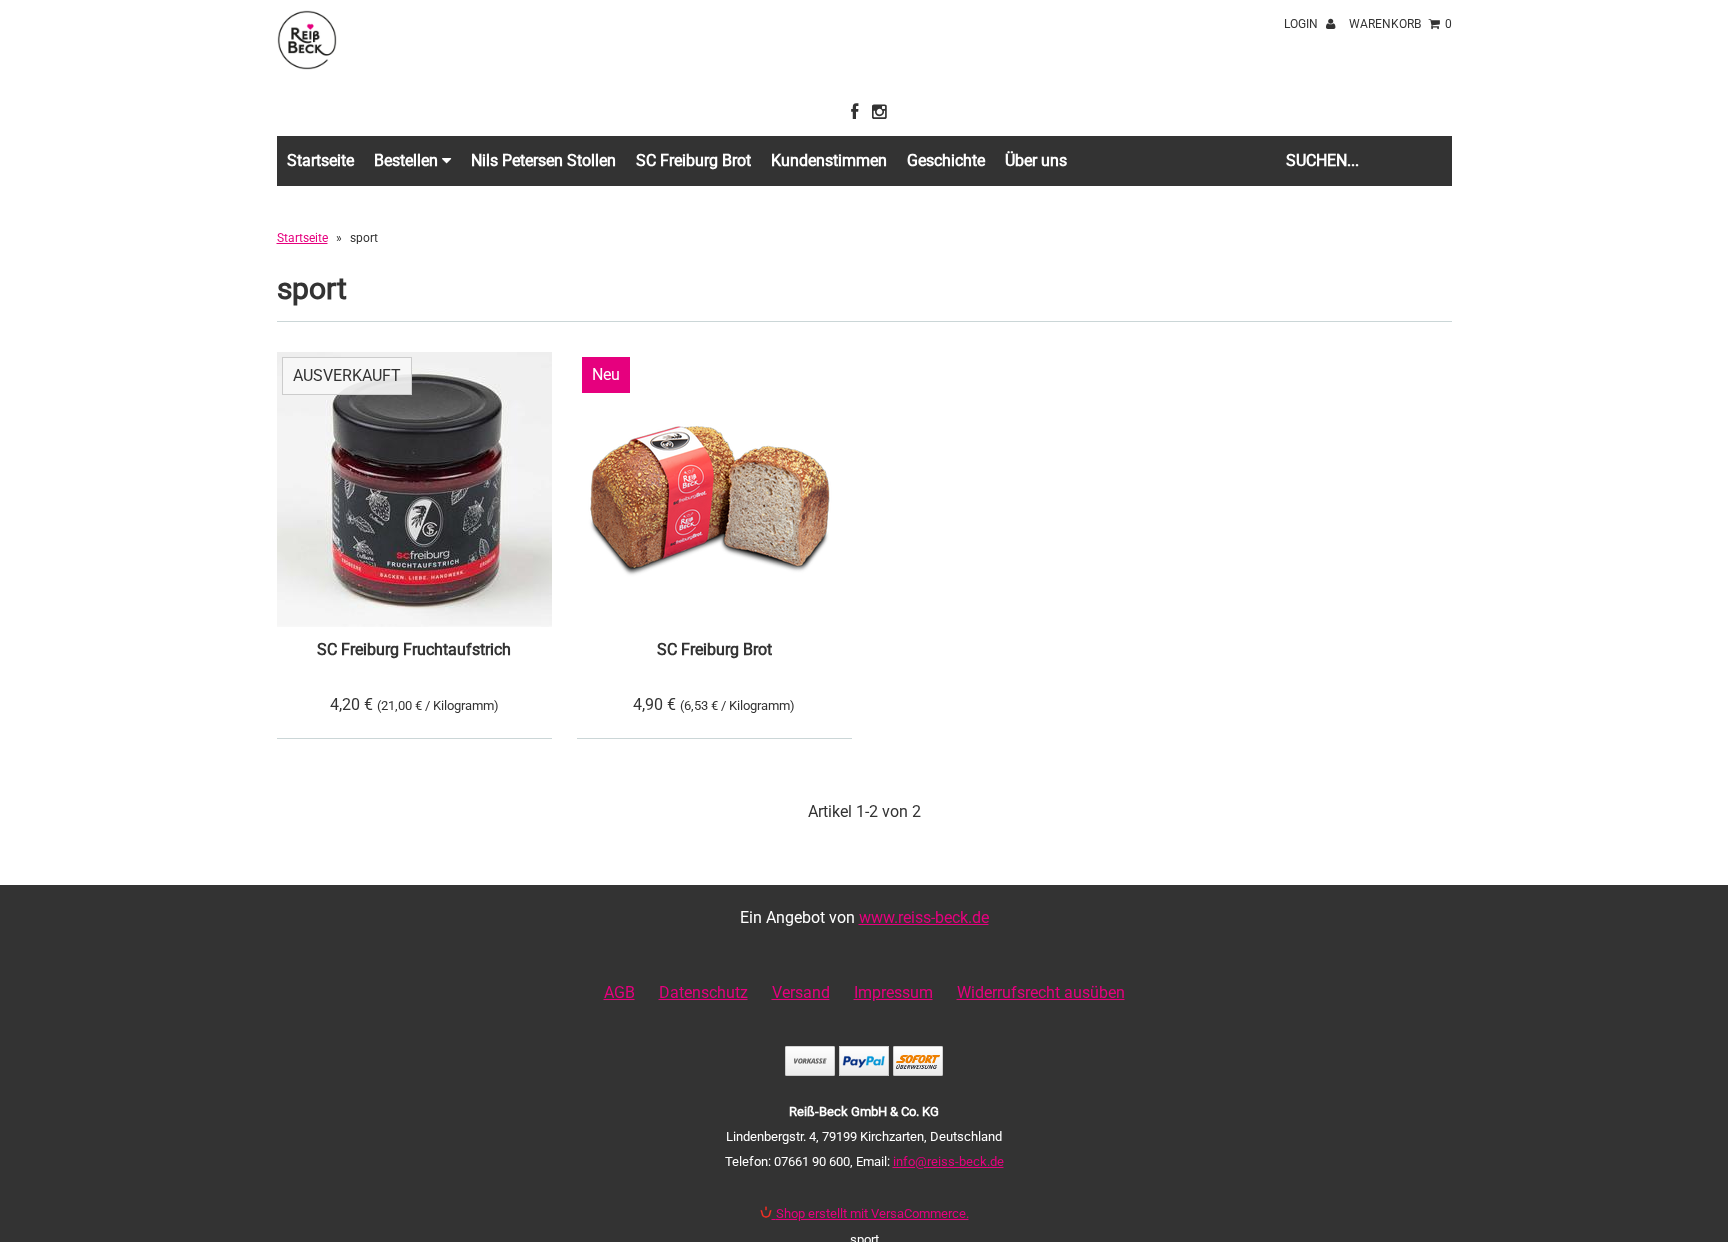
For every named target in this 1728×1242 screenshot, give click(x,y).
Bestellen (408, 160)
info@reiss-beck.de (948, 1161)
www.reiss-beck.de (924, 917)
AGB (619, 992)
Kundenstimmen (829, 160)
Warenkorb (1400, 24)
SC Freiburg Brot (693, 160)
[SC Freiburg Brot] (714, 489)
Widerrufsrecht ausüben (1041, 992)
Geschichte (946, 160)
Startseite (320, 160)
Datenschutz (703, 992)
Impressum (893, 992)
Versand (801, 992)
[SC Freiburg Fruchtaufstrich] (414, 489)
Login (1302, 24)
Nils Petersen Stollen (543, 160)
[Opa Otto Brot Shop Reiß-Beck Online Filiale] (307, 64)
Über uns (1036, 160)
